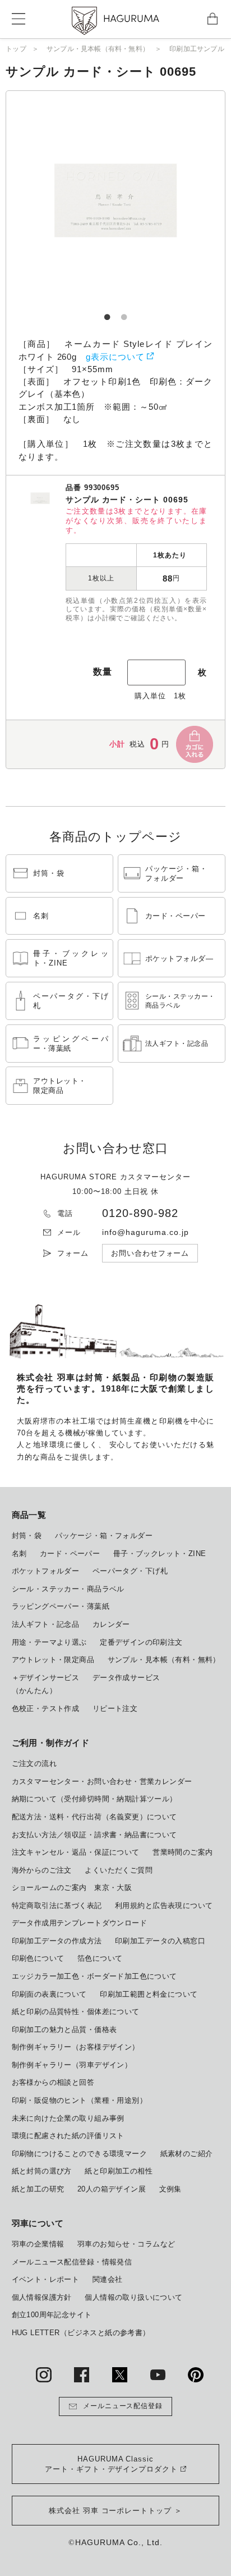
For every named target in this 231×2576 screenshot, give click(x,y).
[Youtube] (158, 2375)
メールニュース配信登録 (123, 2406)
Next (174, 200)
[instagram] (43, 2375)
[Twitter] (120, 2375)
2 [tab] (124, 312)
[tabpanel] (115, 200)
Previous (57, 200)
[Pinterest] (195, 2375)
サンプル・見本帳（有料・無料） (98, 49)
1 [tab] (107, 312)
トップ (16, 49)
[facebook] (82, 2375)
